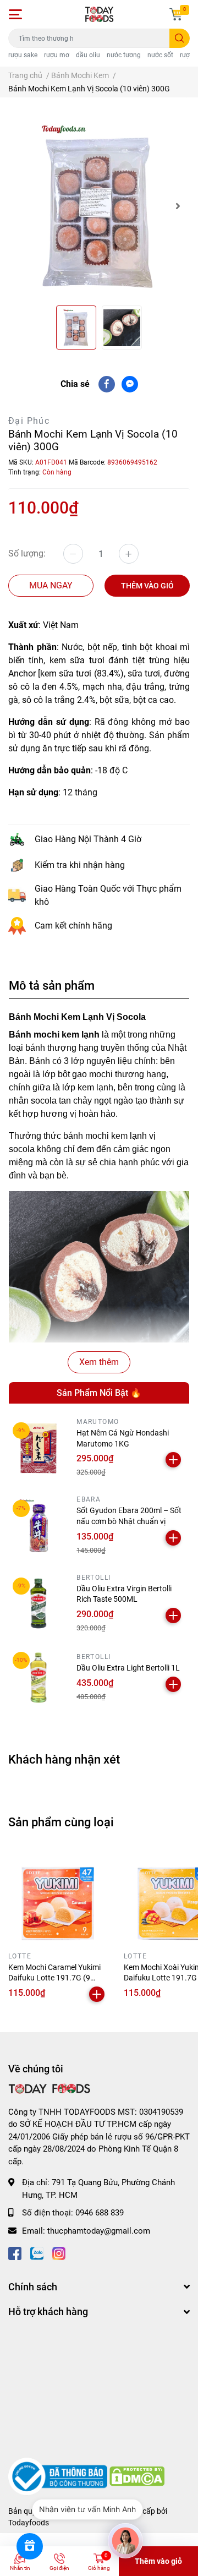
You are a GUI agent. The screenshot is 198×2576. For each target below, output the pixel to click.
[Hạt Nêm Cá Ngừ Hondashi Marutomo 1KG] (38, 1448)
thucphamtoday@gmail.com (99, 2231)
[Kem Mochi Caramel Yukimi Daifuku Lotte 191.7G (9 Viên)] (58, 1898)
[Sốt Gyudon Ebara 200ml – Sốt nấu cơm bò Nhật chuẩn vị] (38, 1526)
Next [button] (178, 206)
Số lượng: (27, 553)
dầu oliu (88, 55)
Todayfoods (29, 2523)
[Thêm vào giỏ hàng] (173, 1460)
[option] (99, 206)
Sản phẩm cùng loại (61, 1822)
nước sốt (160, 55)
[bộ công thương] (59, 2476)
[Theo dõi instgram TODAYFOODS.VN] (59, 2253)
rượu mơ (57, 55)
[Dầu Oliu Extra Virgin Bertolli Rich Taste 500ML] (38, 1603)
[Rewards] (30, 2546)
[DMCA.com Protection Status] (137, 2476)
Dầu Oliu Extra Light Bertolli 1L (128, 1668)
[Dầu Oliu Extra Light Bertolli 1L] (38, 1678)
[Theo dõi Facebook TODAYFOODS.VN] (15, 2253)
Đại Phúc (29, 421)
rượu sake (23, 55)
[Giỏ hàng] (176, 14)
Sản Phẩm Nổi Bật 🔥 (99, 1393)
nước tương (124, 55)
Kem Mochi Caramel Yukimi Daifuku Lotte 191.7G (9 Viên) (54, 1978)
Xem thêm (99, 1362)
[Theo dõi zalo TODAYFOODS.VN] (37, 2253)
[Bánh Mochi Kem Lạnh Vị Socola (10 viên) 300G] (99, 206)
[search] (180, 38)
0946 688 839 (100, 2213)
